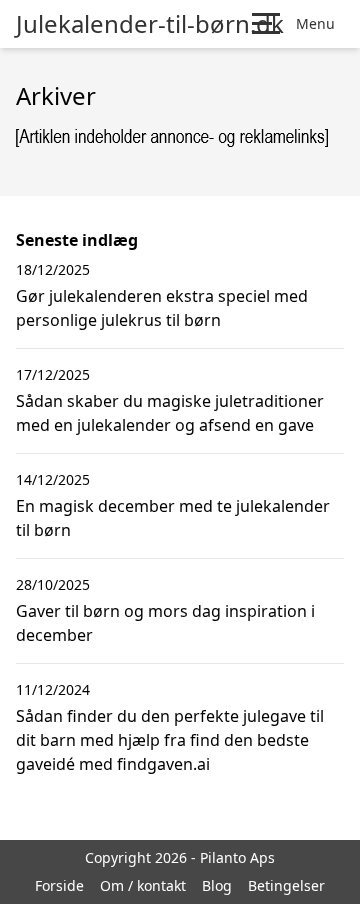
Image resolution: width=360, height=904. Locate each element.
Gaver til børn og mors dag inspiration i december (165, 623)
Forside (59, 885)
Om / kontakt (143, 885)
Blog (217, 885)
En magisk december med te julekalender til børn (173, 518)
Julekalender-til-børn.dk (150, 24)
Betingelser (286, 885)
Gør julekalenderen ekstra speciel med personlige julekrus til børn (162, 308)
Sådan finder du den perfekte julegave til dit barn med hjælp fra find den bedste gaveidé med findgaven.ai (170, 740)
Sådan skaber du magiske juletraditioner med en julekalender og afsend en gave (170, 413)
